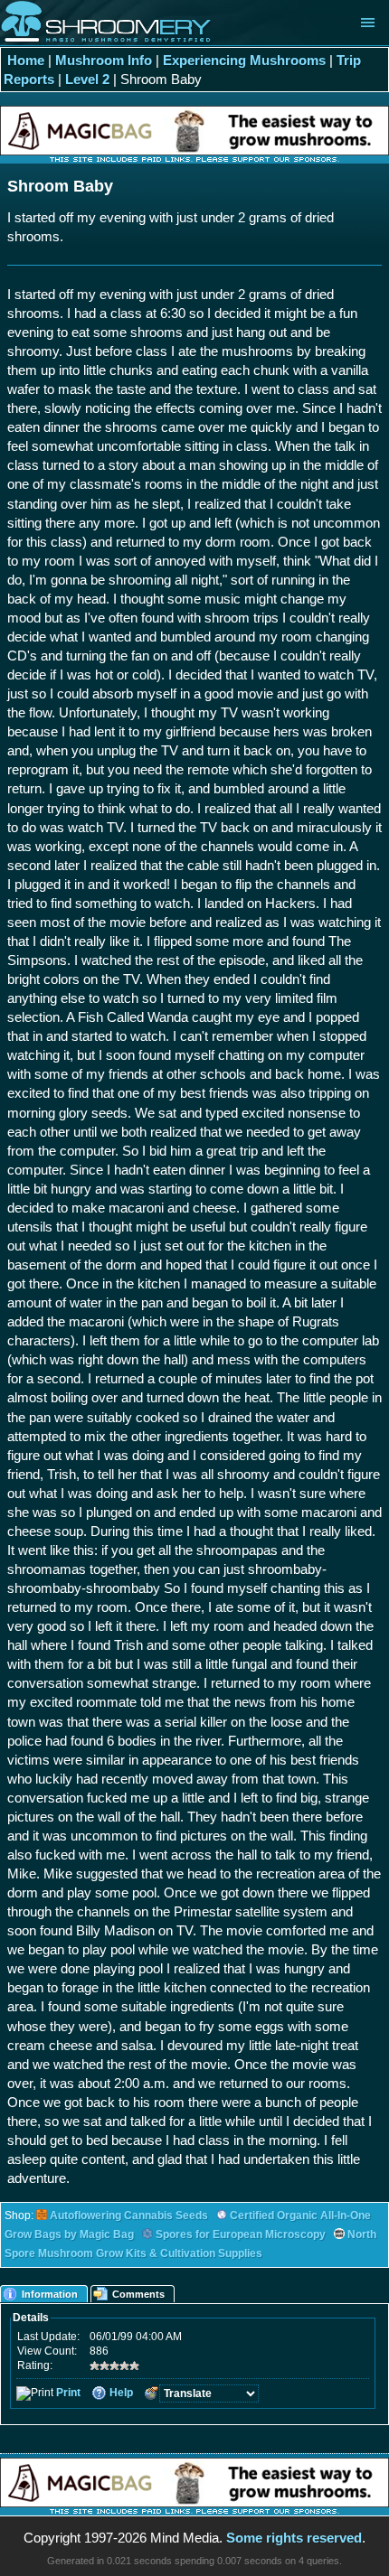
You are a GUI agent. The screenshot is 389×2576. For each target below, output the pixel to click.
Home (26, 60)
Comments (138, 2294)
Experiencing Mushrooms (244, 60)
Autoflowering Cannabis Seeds (129, 2215)
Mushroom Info (104, 60)
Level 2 (87, 79)
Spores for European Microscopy (241, 2234)
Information (50, 2294)
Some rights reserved (294, 2538)
